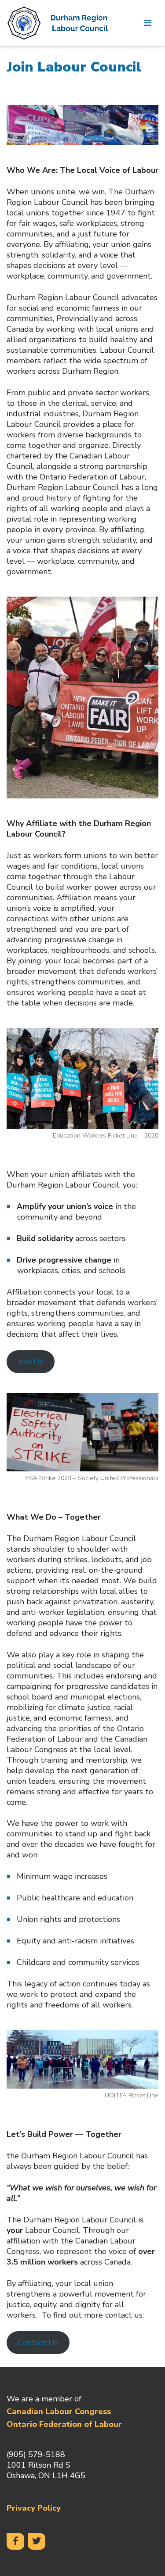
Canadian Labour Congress (59, 2411)
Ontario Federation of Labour (64, 2424)
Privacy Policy (34, 2508)
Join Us (31, 1362)
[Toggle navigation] (147, 23)
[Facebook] (15, 2541)
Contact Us (38, 2343)
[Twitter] (37, 2541)
